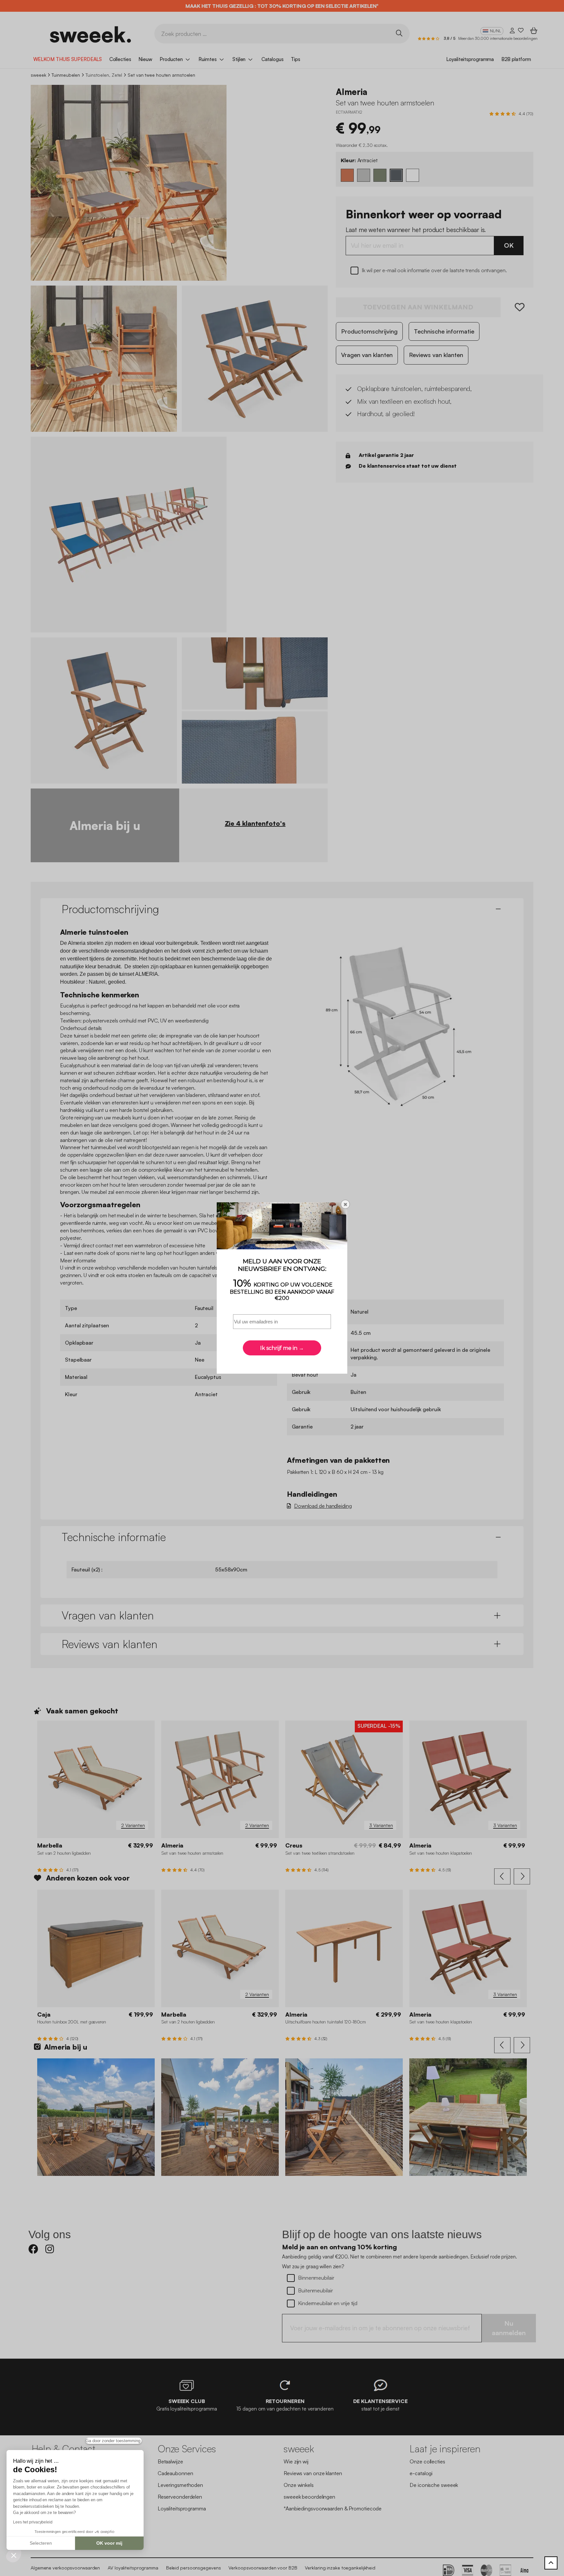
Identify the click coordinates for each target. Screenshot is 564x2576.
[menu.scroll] (551, 2563)
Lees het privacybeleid (33, 2522)
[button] (14, 2555)
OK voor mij (109, 2543)
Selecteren (41, 2543)
